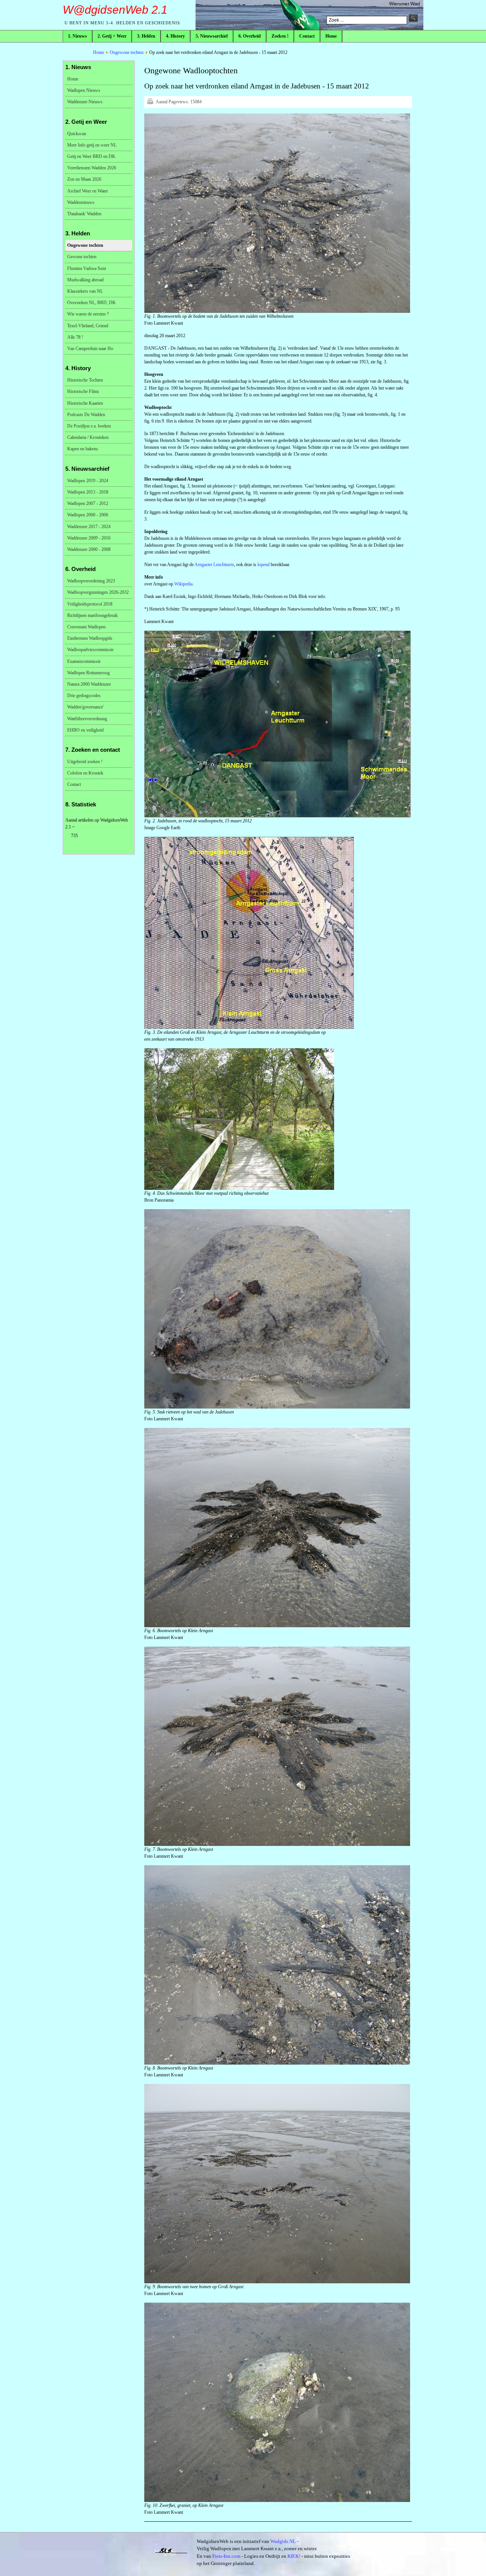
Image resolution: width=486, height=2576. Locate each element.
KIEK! (294, 2556)
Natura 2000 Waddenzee (89, 684)
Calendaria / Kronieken (88, 437)
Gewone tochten (82, 257)
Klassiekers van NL (85, 291)
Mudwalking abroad (85, 280)
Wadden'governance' (85, 707)
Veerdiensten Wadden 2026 (92, 168)
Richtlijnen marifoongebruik (92, 615)
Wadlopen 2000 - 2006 (88, 515)
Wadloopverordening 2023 (91, 581)
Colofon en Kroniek (85, 773)
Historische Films (83, 391)
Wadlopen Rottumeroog (88, 673)
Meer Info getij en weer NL (92, 145)
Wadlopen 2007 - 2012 (88, 503)
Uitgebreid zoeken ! (85, 762)
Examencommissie (84, 661)
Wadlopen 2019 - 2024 (88, 481)
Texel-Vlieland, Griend (88, 326)
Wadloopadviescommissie (90, 650)
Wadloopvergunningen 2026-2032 (98, 592)
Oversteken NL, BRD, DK (92, 303)
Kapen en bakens (83, 449)
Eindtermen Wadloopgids (90, 638)
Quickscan (77, 134)
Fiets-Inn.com (226, 2556)
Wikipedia (183, 584)
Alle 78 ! (75, 337)
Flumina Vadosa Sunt (87, 268)
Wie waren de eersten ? (88, 314)
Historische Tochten (85, 380)
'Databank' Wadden (84, 214)
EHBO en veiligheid (85, 730)
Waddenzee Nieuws (85, 102)
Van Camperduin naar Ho (90, 349)
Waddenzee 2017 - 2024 (89, 527)
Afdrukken (150, 101)
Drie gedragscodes (84, 696)
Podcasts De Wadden (86, 415)
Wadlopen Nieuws (84, 90)
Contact (74, 784)
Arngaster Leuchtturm (214, 565)
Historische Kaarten (85, 403)
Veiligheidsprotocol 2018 (90, 604)
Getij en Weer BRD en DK (91, 156)
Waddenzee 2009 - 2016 (89, 538)
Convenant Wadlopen (86, 627)
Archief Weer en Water (88, 191)
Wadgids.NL (283, 2541)
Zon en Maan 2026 (84, 179)
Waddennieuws (81, 202)
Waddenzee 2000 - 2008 (89, 549)
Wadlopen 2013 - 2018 (88, 492)
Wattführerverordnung (87, 719)
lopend (264, 565)
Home (99, 52)
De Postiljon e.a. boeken (89, 426)
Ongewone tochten (127, 52)
